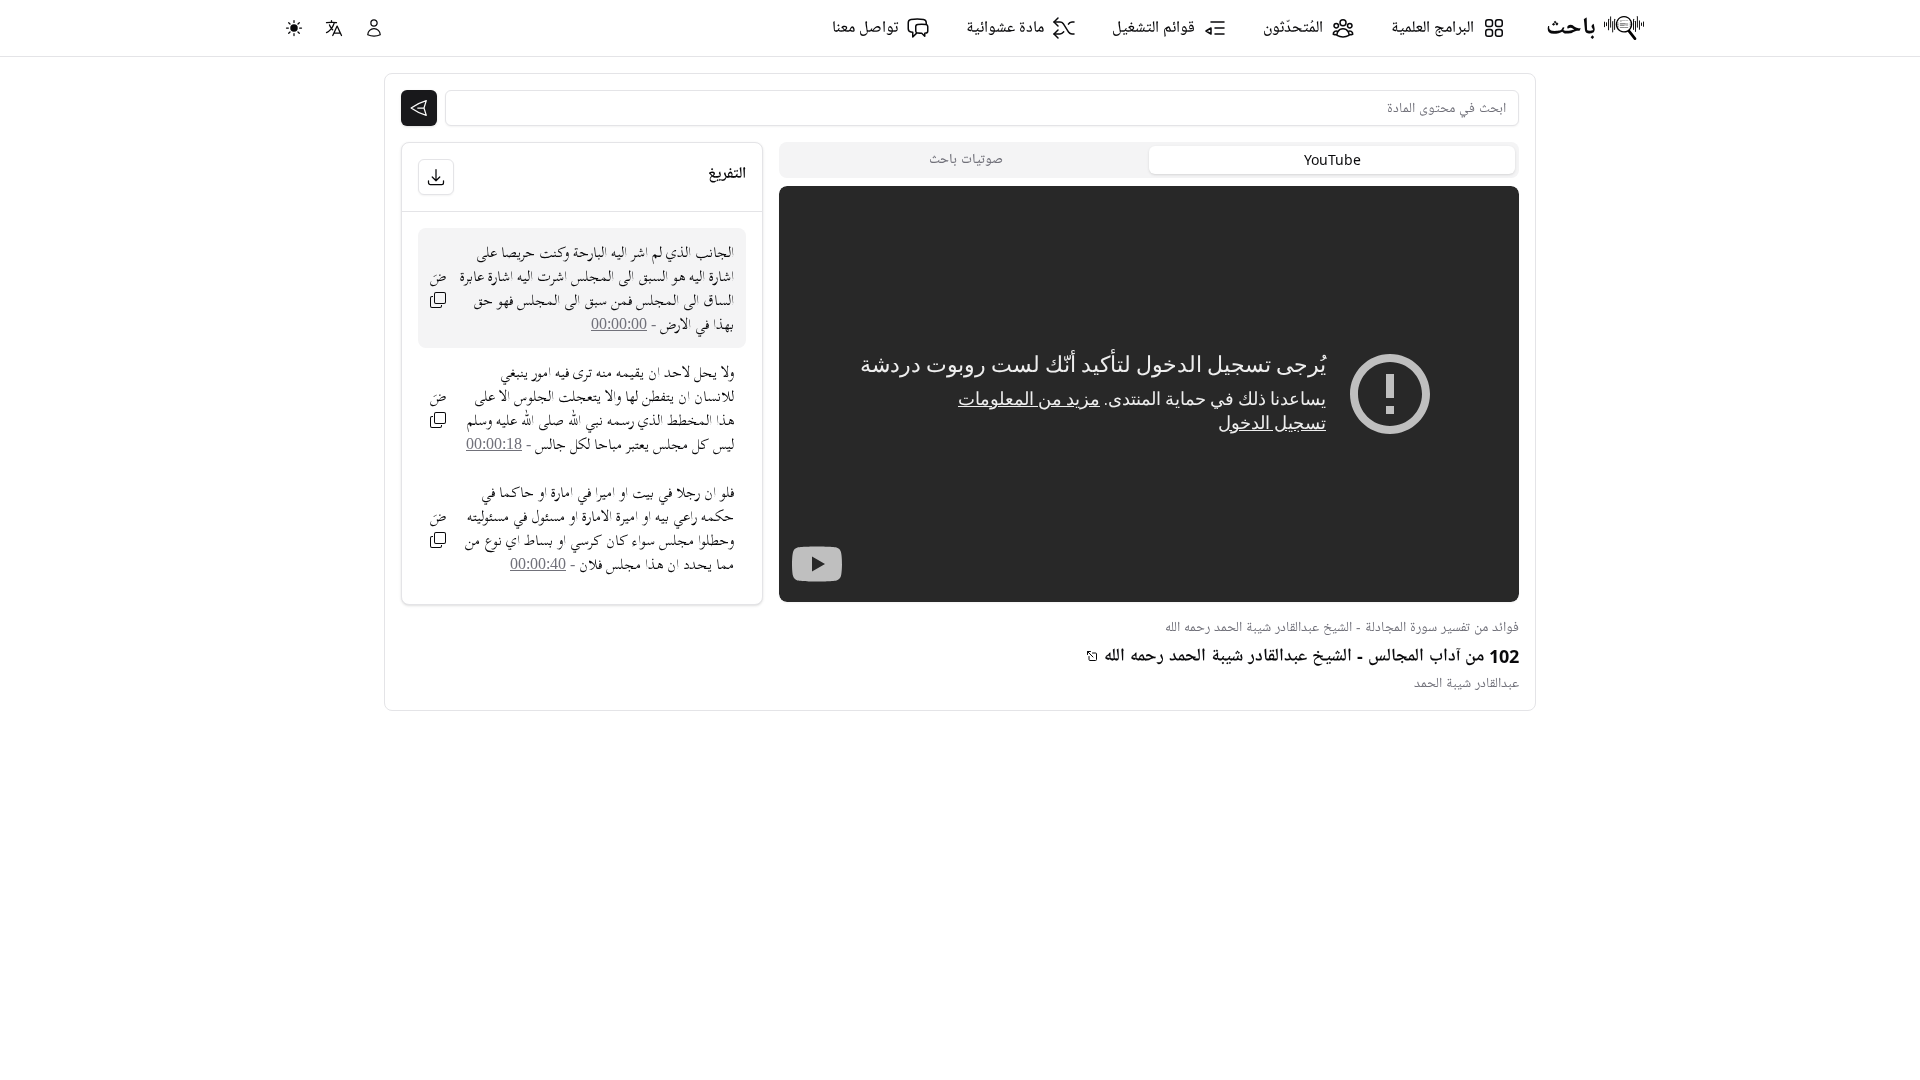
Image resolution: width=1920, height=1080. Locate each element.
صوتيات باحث (966, 159)
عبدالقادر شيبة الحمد (1466, 683)
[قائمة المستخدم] (374, 28)
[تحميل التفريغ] (436, 177)
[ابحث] (419, 108)
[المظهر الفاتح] (294, 28)
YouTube (1332, 159)
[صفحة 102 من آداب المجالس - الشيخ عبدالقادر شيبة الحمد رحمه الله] (1092, 656)
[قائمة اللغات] (334, 28)
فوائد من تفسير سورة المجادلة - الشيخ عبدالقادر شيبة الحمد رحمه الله (1342, 627)
